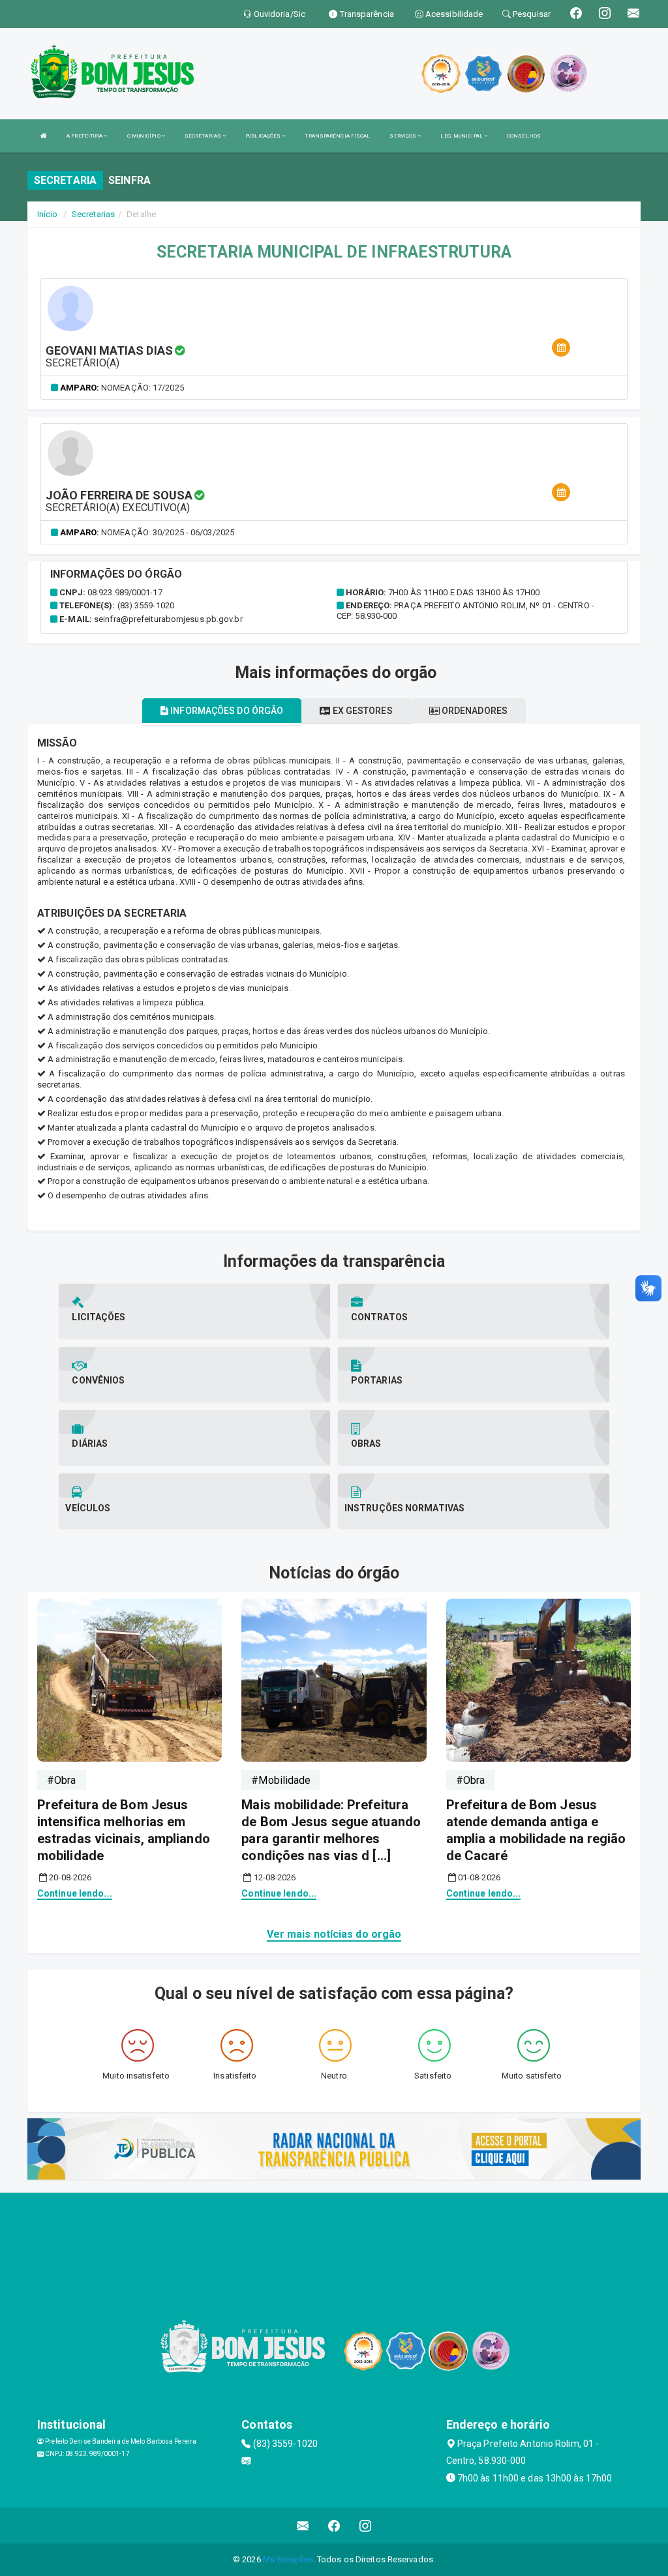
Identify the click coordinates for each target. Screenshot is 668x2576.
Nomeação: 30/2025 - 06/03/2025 (168, 532)
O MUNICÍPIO (144, 136)
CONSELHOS (524, 136)
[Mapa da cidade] (334, 2242)
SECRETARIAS (204, 136)
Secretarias (93, 214)
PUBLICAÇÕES (264, 136)
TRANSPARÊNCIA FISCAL (337, 136)
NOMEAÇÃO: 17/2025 (143, 388)
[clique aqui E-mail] (303, 2525)
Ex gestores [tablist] (361, 711)
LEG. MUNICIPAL (462, 136)
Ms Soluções (288, 2559)
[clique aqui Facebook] (334, 2525)
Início (48, 214)
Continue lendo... (75, 1893)
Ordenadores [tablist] (474, 711)
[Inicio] (44, 136)
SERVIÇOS (403, 136)
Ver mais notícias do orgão (334, 1934)
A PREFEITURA (85, 136)
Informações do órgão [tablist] (226, 711)
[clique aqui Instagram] (366, 2525)
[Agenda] (561, 348)
